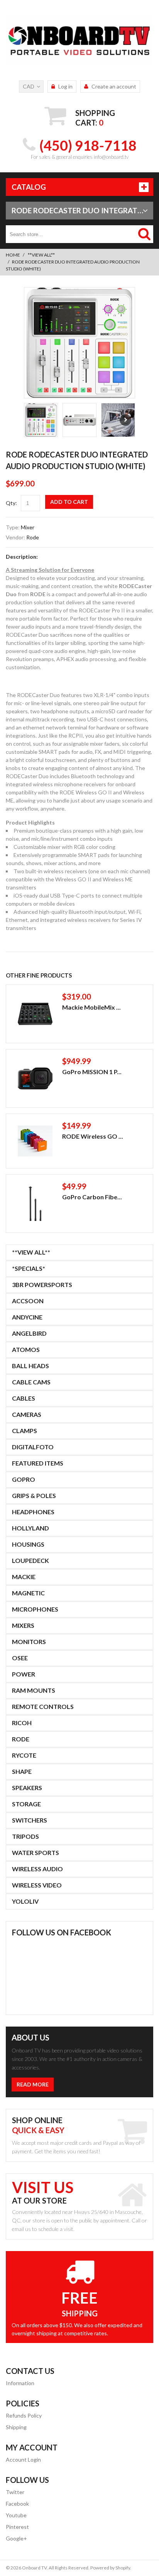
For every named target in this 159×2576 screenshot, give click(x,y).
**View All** (41, 255)
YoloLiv (25, 1901)
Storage (26, 1804)
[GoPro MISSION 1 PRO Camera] (35, 1078)
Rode (33, 537)
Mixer (28, 527)
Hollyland (30, 1528)
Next (125, 420)
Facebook (17, 2504)
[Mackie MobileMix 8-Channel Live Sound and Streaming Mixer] (35, 1014)
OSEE (20, 1658)
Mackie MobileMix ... (91, 1007)
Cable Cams (31, 1382)
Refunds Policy (24, 2415)
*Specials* (29, 1268)
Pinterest (17, 2527)
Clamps (25, 1431)
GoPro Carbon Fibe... (92, 1197)
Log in (65, 86)
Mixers (23, 1625)
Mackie (24, 1577)
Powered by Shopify (110, 2568)
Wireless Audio (37, 1869)
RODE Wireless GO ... (93, 1136)
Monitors (29, 1642)
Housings (28, 1544)
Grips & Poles (34, 1495)
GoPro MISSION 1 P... (92, 1072)
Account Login (23, 2460)
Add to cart (69, 502)
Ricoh (22, 1723)
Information (20, 2383)
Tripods (25, 1836)
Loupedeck (30, 1560)
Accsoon (28, 1301)
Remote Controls (43, 1706)
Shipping (16, 2427)
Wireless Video (37, 1885)
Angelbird (29, 1333)
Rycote (24, 1755)
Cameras (27, 1414)
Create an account (114, 86)
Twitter (15, 2492)
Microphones (35, 1609)
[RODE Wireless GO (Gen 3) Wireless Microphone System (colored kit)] (35, 1141)
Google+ (16, 2538)
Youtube (16, 2515)
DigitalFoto (33, 1447)
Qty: (11, 503)
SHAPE (22, 1771)
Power (24, 1674)
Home (13, 255)
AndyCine (27, 1317)
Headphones (33, 1512)
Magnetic (28, 1593)
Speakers (27, 1788)
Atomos (26, 1349)
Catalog (29, 187)
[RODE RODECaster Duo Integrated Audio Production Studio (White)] (79, 343)
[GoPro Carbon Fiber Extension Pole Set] (35, 1204)
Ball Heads (30, 1366)
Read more (33, 2084)
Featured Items (38, 1463)
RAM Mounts (34, 1690)
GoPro (24, 1479)
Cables (24, 1398)
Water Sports (36, 1853)
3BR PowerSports (42, 1285)
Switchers (30, 1820)
